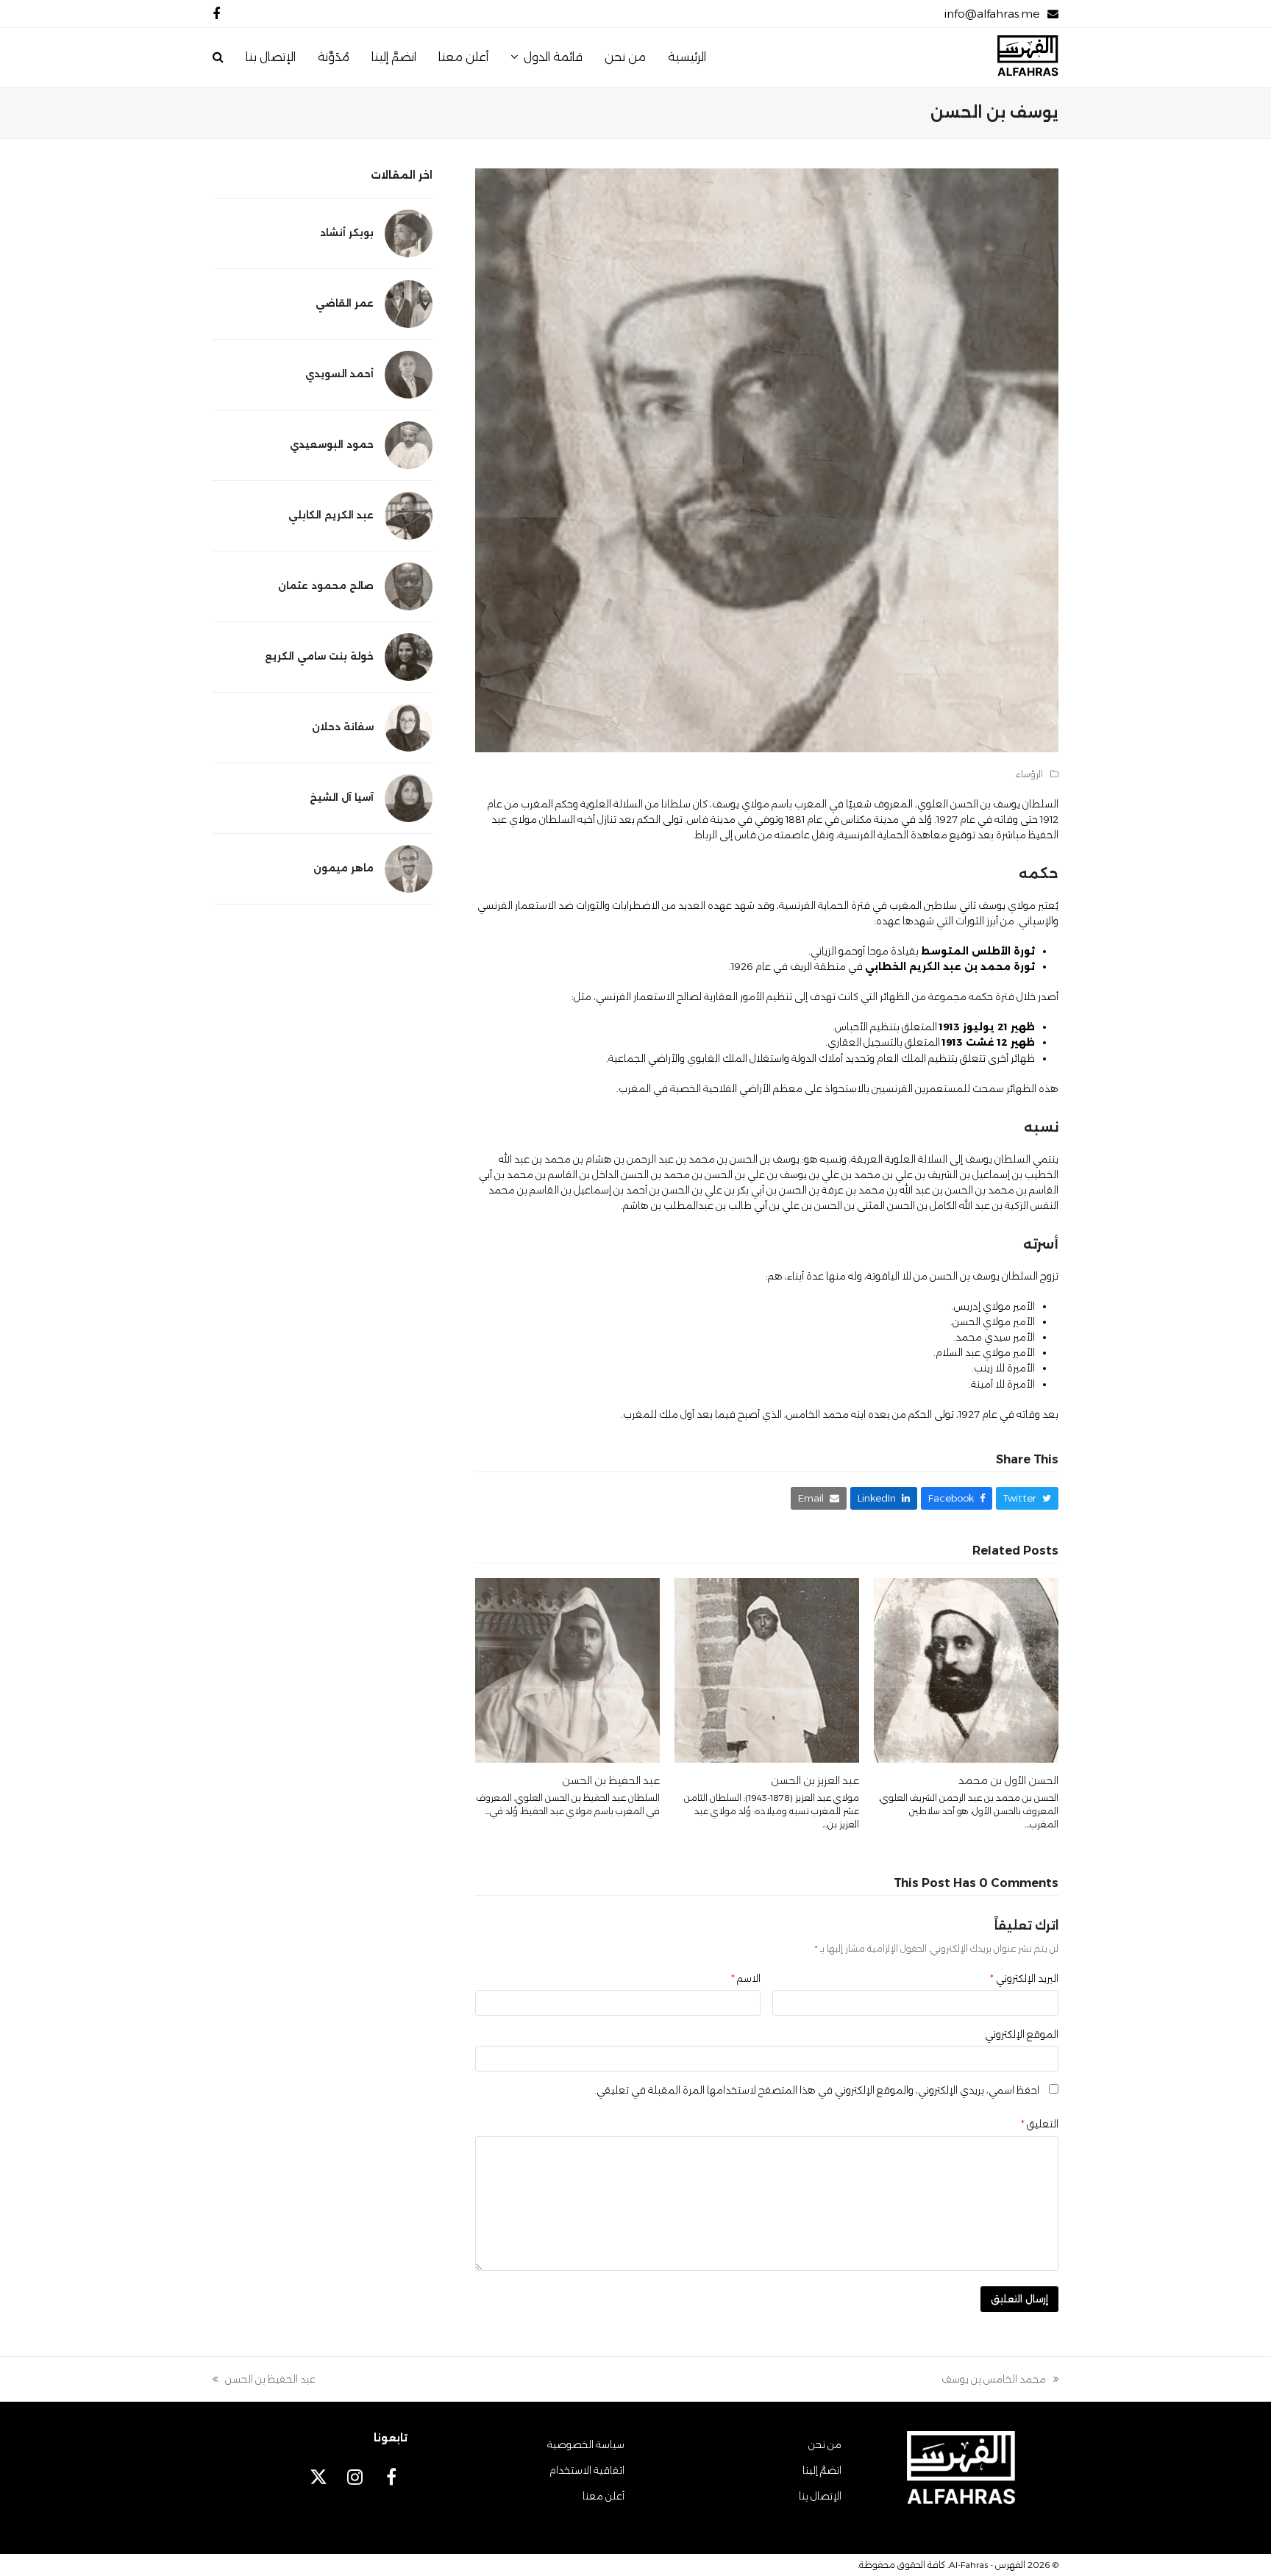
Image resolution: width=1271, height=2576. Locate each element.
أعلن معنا (604, 2496)
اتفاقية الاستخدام (587, 2470)
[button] (218, 57)
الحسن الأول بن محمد (1008, 1780)
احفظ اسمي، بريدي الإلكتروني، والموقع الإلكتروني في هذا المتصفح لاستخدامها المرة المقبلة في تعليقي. (817, 2090)
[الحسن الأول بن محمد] (966, 1669)
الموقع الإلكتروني (1022, 2034)
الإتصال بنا (820, 2496)
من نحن (825, 2444)
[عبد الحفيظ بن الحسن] (567, 1669)
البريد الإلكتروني (1024, 1978)
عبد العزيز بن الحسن (815, 1780)
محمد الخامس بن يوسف (1000, 2380)
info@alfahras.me (992, 14)
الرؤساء (1029, 774)
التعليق (1040, 2124)
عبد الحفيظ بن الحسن (611, 1780)
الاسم (746, 1978)
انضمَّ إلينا (822, 2470)
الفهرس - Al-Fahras (987, 2565)
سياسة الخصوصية (586, 2444)
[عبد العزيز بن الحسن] (767, 1669)
